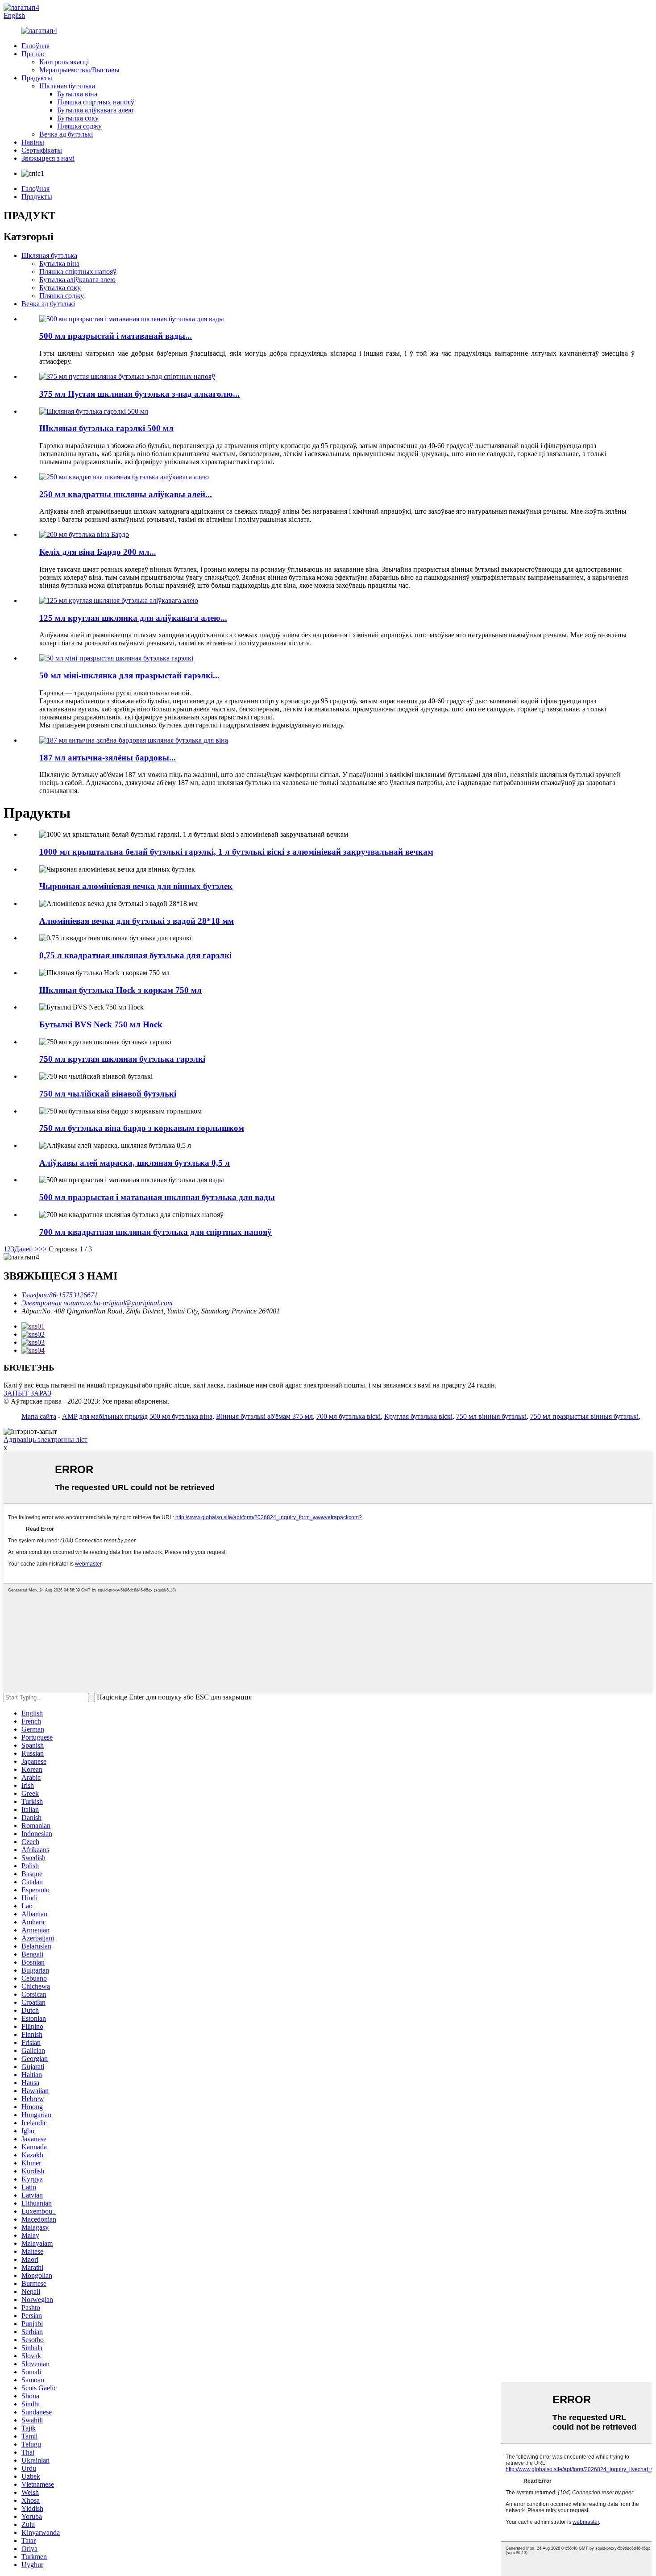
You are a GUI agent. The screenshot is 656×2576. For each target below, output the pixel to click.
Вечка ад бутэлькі (66, 134)
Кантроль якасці (64, 62)
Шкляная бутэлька (67, 86)
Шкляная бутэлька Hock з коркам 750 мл (120, 990)
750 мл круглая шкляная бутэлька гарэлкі (122, 1059)
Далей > (27, 1249)
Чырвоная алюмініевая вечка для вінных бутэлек (136, 886)
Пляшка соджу (79, 126)
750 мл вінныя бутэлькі (491, 1416)
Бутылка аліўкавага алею (95, 110)
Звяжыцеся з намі (48, 158)
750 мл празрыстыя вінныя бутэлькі (584, 1416)
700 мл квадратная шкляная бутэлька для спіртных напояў (156, 1232)
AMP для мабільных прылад (105, 1416)
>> (43, 1249)
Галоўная (35, 46)
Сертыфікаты (42, 150)
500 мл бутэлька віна (181, 1416)
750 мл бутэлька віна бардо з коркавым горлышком (142, 1128)
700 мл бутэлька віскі (349, 1416)
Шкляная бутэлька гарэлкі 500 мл (106, 428)
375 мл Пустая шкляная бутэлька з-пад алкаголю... (139, 394)
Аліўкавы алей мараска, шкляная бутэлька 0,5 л (135, 1163)
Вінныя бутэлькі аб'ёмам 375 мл (264, 1416)
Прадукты (37, 78)
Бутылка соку (78, 118)
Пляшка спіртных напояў (96, 102)
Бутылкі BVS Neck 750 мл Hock (101, 1024)
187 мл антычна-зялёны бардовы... (108, 758)
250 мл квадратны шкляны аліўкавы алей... (126, 494)
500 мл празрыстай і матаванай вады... (116, 336)
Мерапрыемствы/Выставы (79, 70)
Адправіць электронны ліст (46, 1440)
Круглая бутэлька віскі (418, 1416)
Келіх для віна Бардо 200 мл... (98, 552)
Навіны (33, 142)
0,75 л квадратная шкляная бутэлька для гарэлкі (135, 955)
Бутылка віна (77, 94)
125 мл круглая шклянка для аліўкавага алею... (133, 618)
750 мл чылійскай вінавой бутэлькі (108, 1094)
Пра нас (33, 54)
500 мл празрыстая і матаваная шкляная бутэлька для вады (157, 1197)
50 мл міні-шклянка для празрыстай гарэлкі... (129, 675)
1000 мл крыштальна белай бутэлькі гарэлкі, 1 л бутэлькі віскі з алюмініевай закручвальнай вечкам (236, 852)
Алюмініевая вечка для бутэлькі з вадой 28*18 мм (137, 921)
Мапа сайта (39, 1416)
